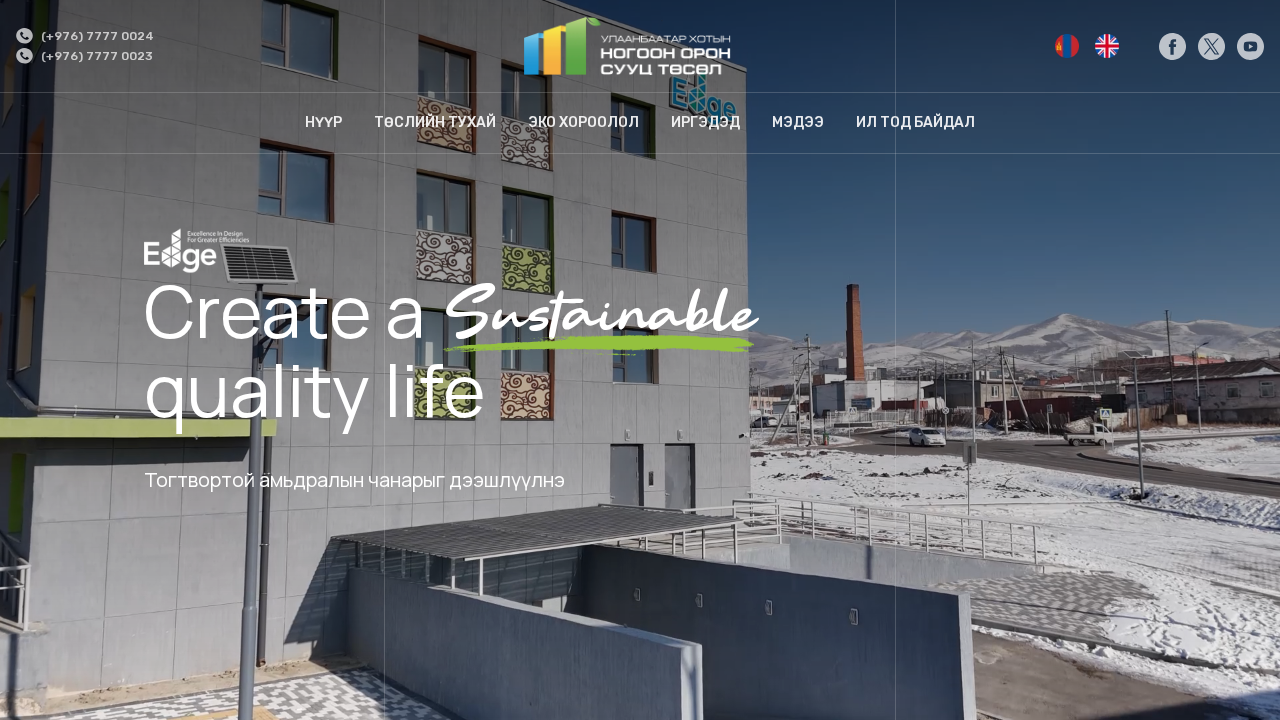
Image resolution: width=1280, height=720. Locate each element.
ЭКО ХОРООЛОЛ (583, 122)
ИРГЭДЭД (705, 122)
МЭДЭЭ (798, 122)
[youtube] (1250, 46)
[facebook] (1172, 46)
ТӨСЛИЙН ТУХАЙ (435, 122)
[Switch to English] (1067, 46)
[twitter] (1211, 46)
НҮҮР (323, 122)
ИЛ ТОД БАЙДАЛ (915, 122)
